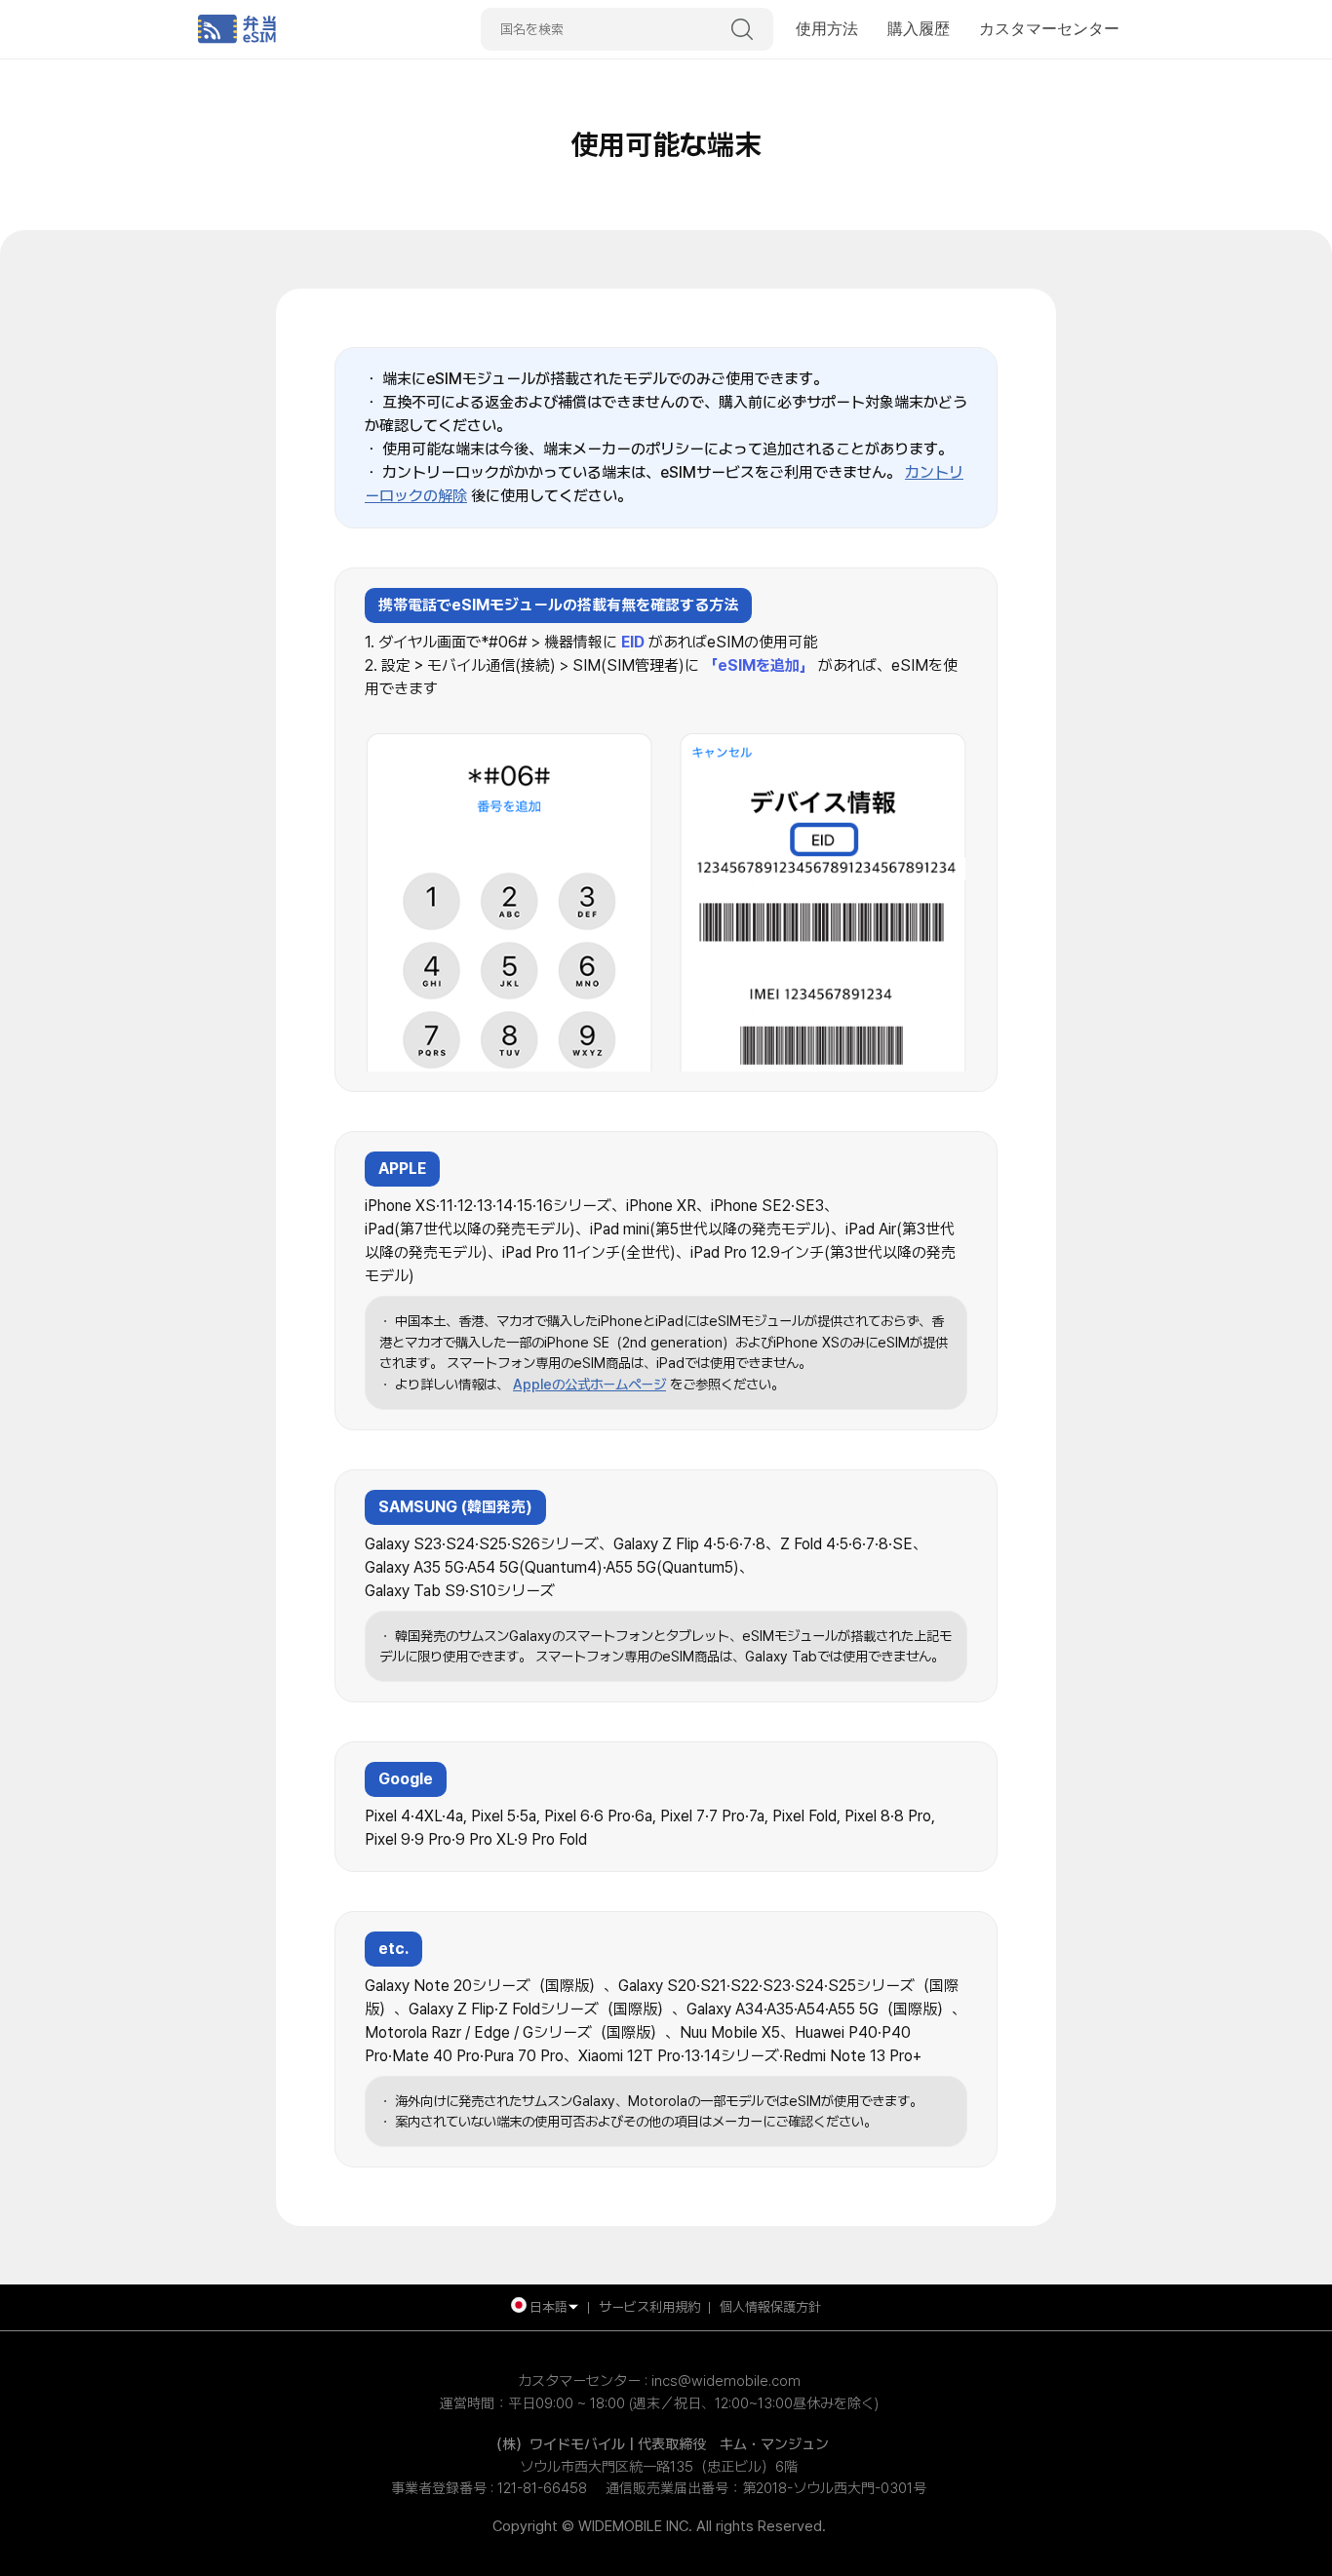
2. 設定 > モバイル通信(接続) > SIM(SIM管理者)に (532, 665)
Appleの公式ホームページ (589, 1384)
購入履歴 (919, 28)
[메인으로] (320, 29)
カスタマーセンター (1049, 28)
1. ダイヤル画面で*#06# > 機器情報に (491, 642)
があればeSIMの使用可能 (733, 642)
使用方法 (827, 28)
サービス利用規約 (649, 2307)
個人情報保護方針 (770, 2307)
